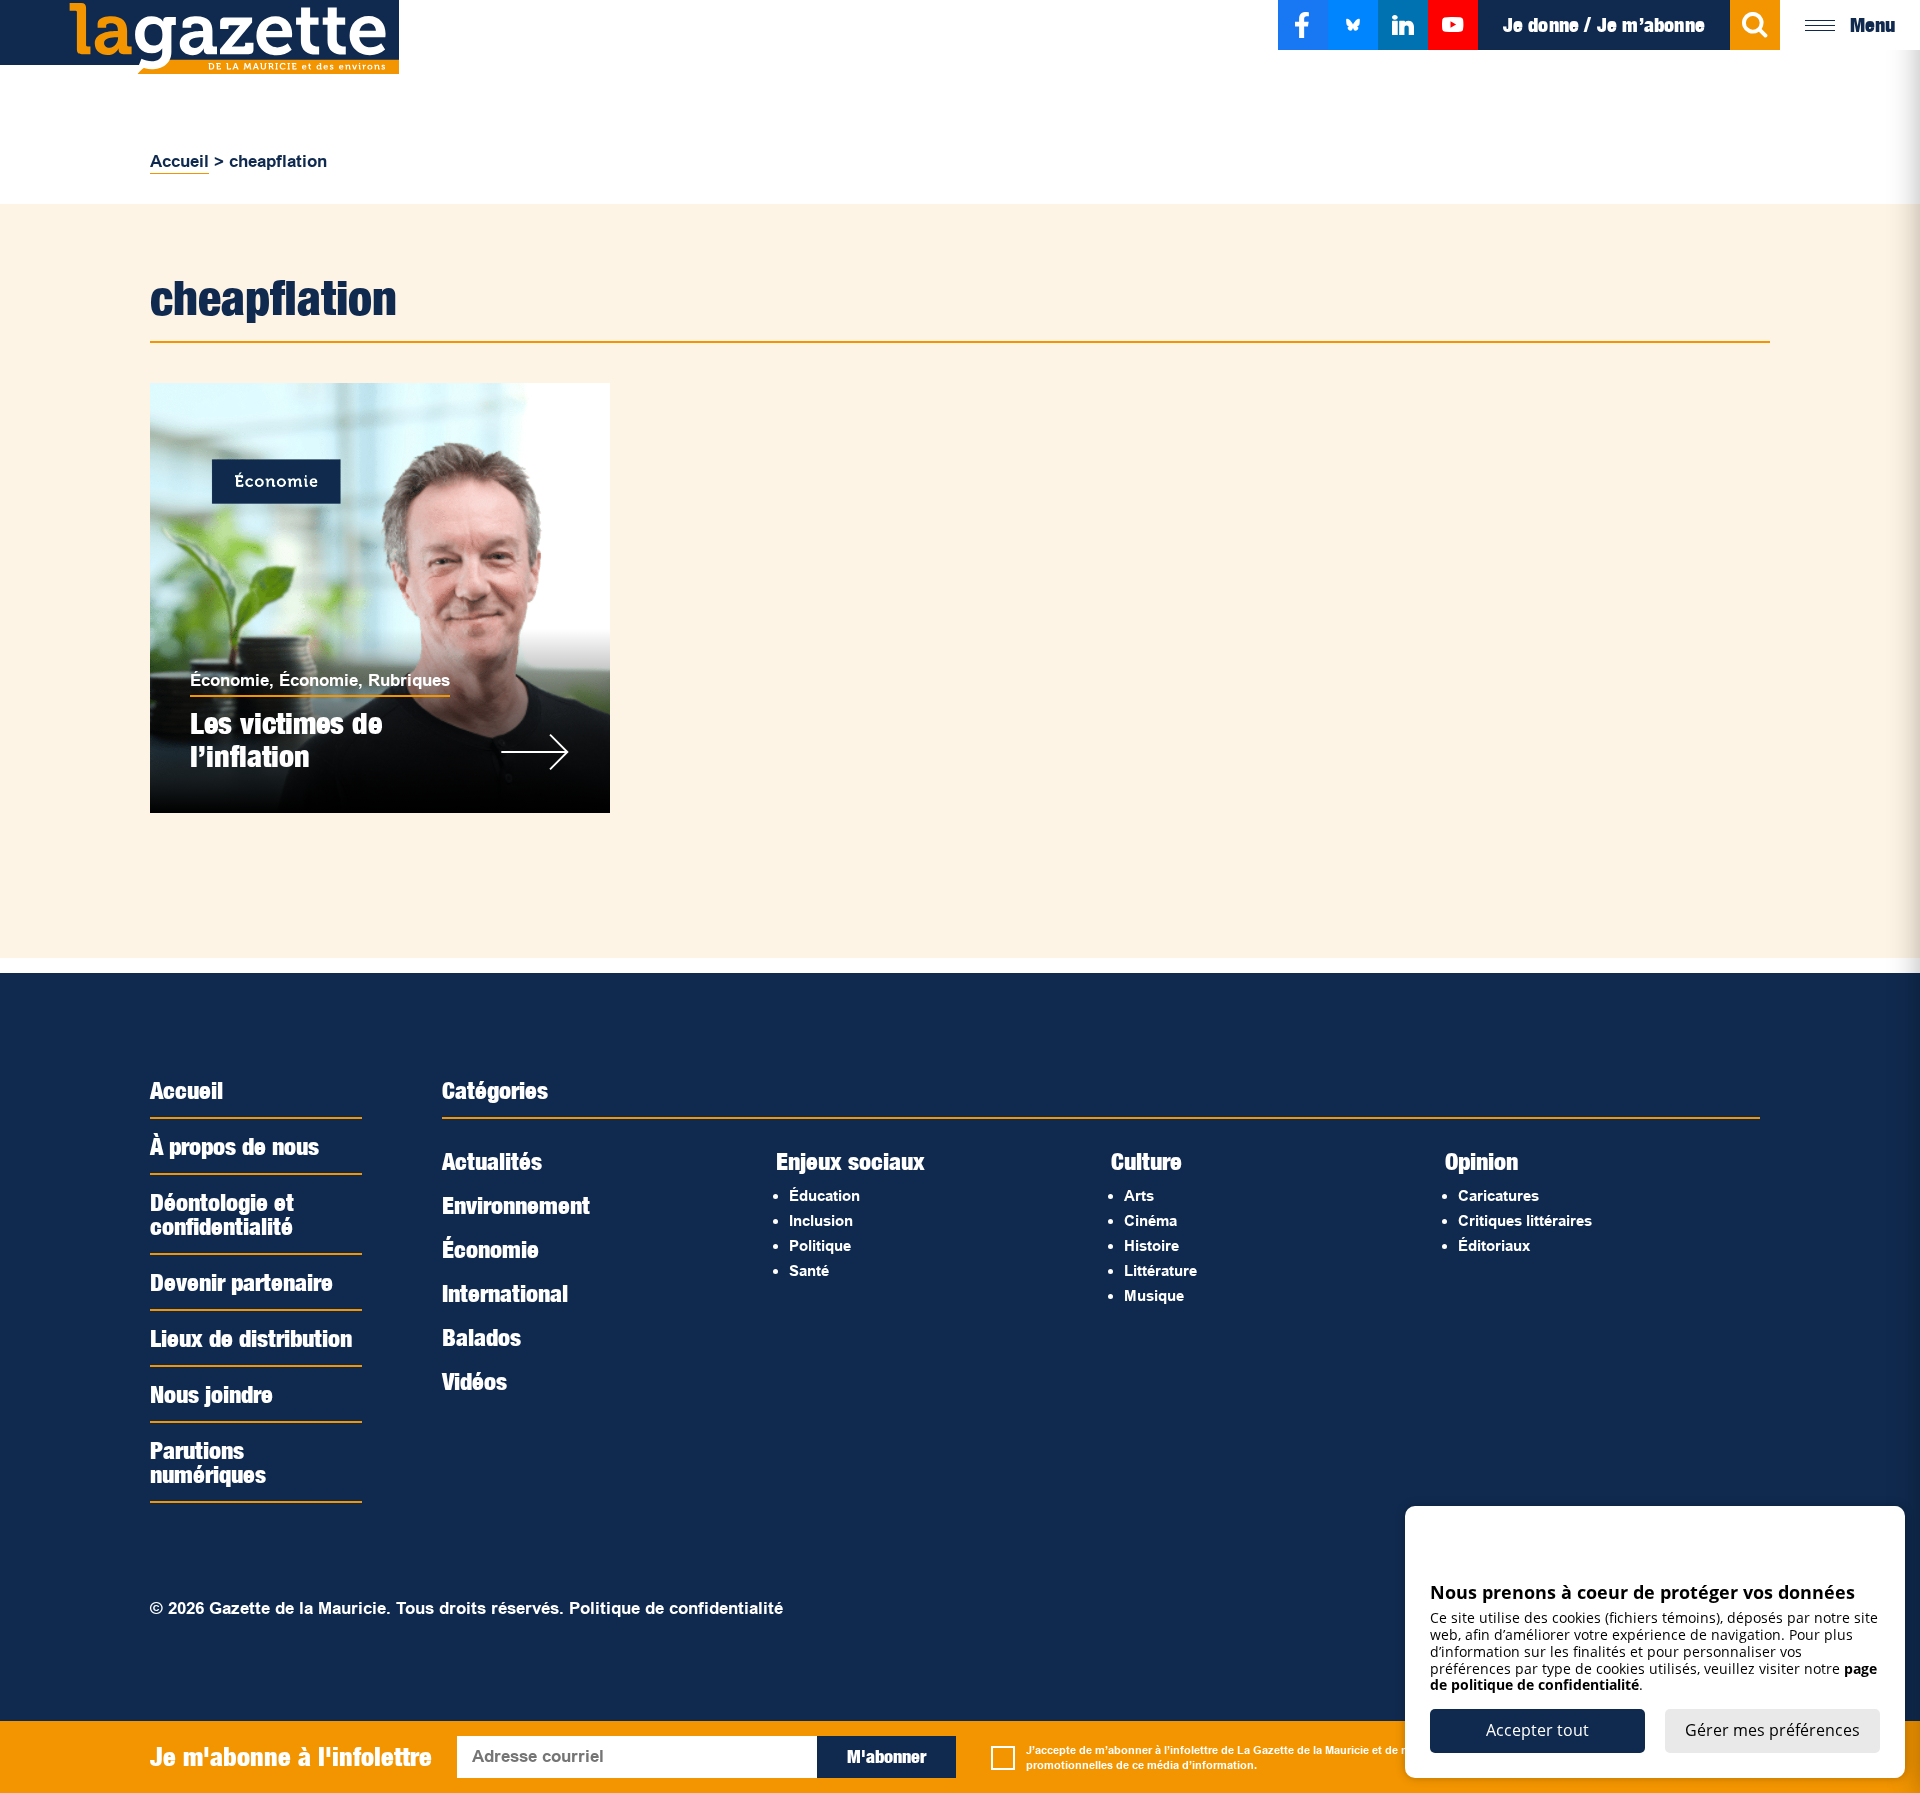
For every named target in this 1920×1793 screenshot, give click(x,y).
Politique (820, 1245)
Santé (809, 1270)
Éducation (824, 1195)
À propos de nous (234, 1146)
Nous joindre (211, 1394)
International (505, 1293)
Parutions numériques (208, 1462)
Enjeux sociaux (850, 1161)
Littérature (1160, 1270)
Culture (1146, 1161)
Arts (1139, 1195)
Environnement (516, 1205)
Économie (229, 680)
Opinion (1481, 1161)
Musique (1154, 1295)
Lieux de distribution (251, 1338)
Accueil (179, 161)
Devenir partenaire (241, 1282)
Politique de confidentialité (676, 1608)
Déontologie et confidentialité (222, 1214)
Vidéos (474, 1381)
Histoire (1151, 1245)
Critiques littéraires (1525, 1220)
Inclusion (821, 1220)
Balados (481, 1337)
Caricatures (1498, 1195)
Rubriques (409, 680)
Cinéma (1150, 1220)
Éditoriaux (1494, 1245)
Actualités (492, 1161)
